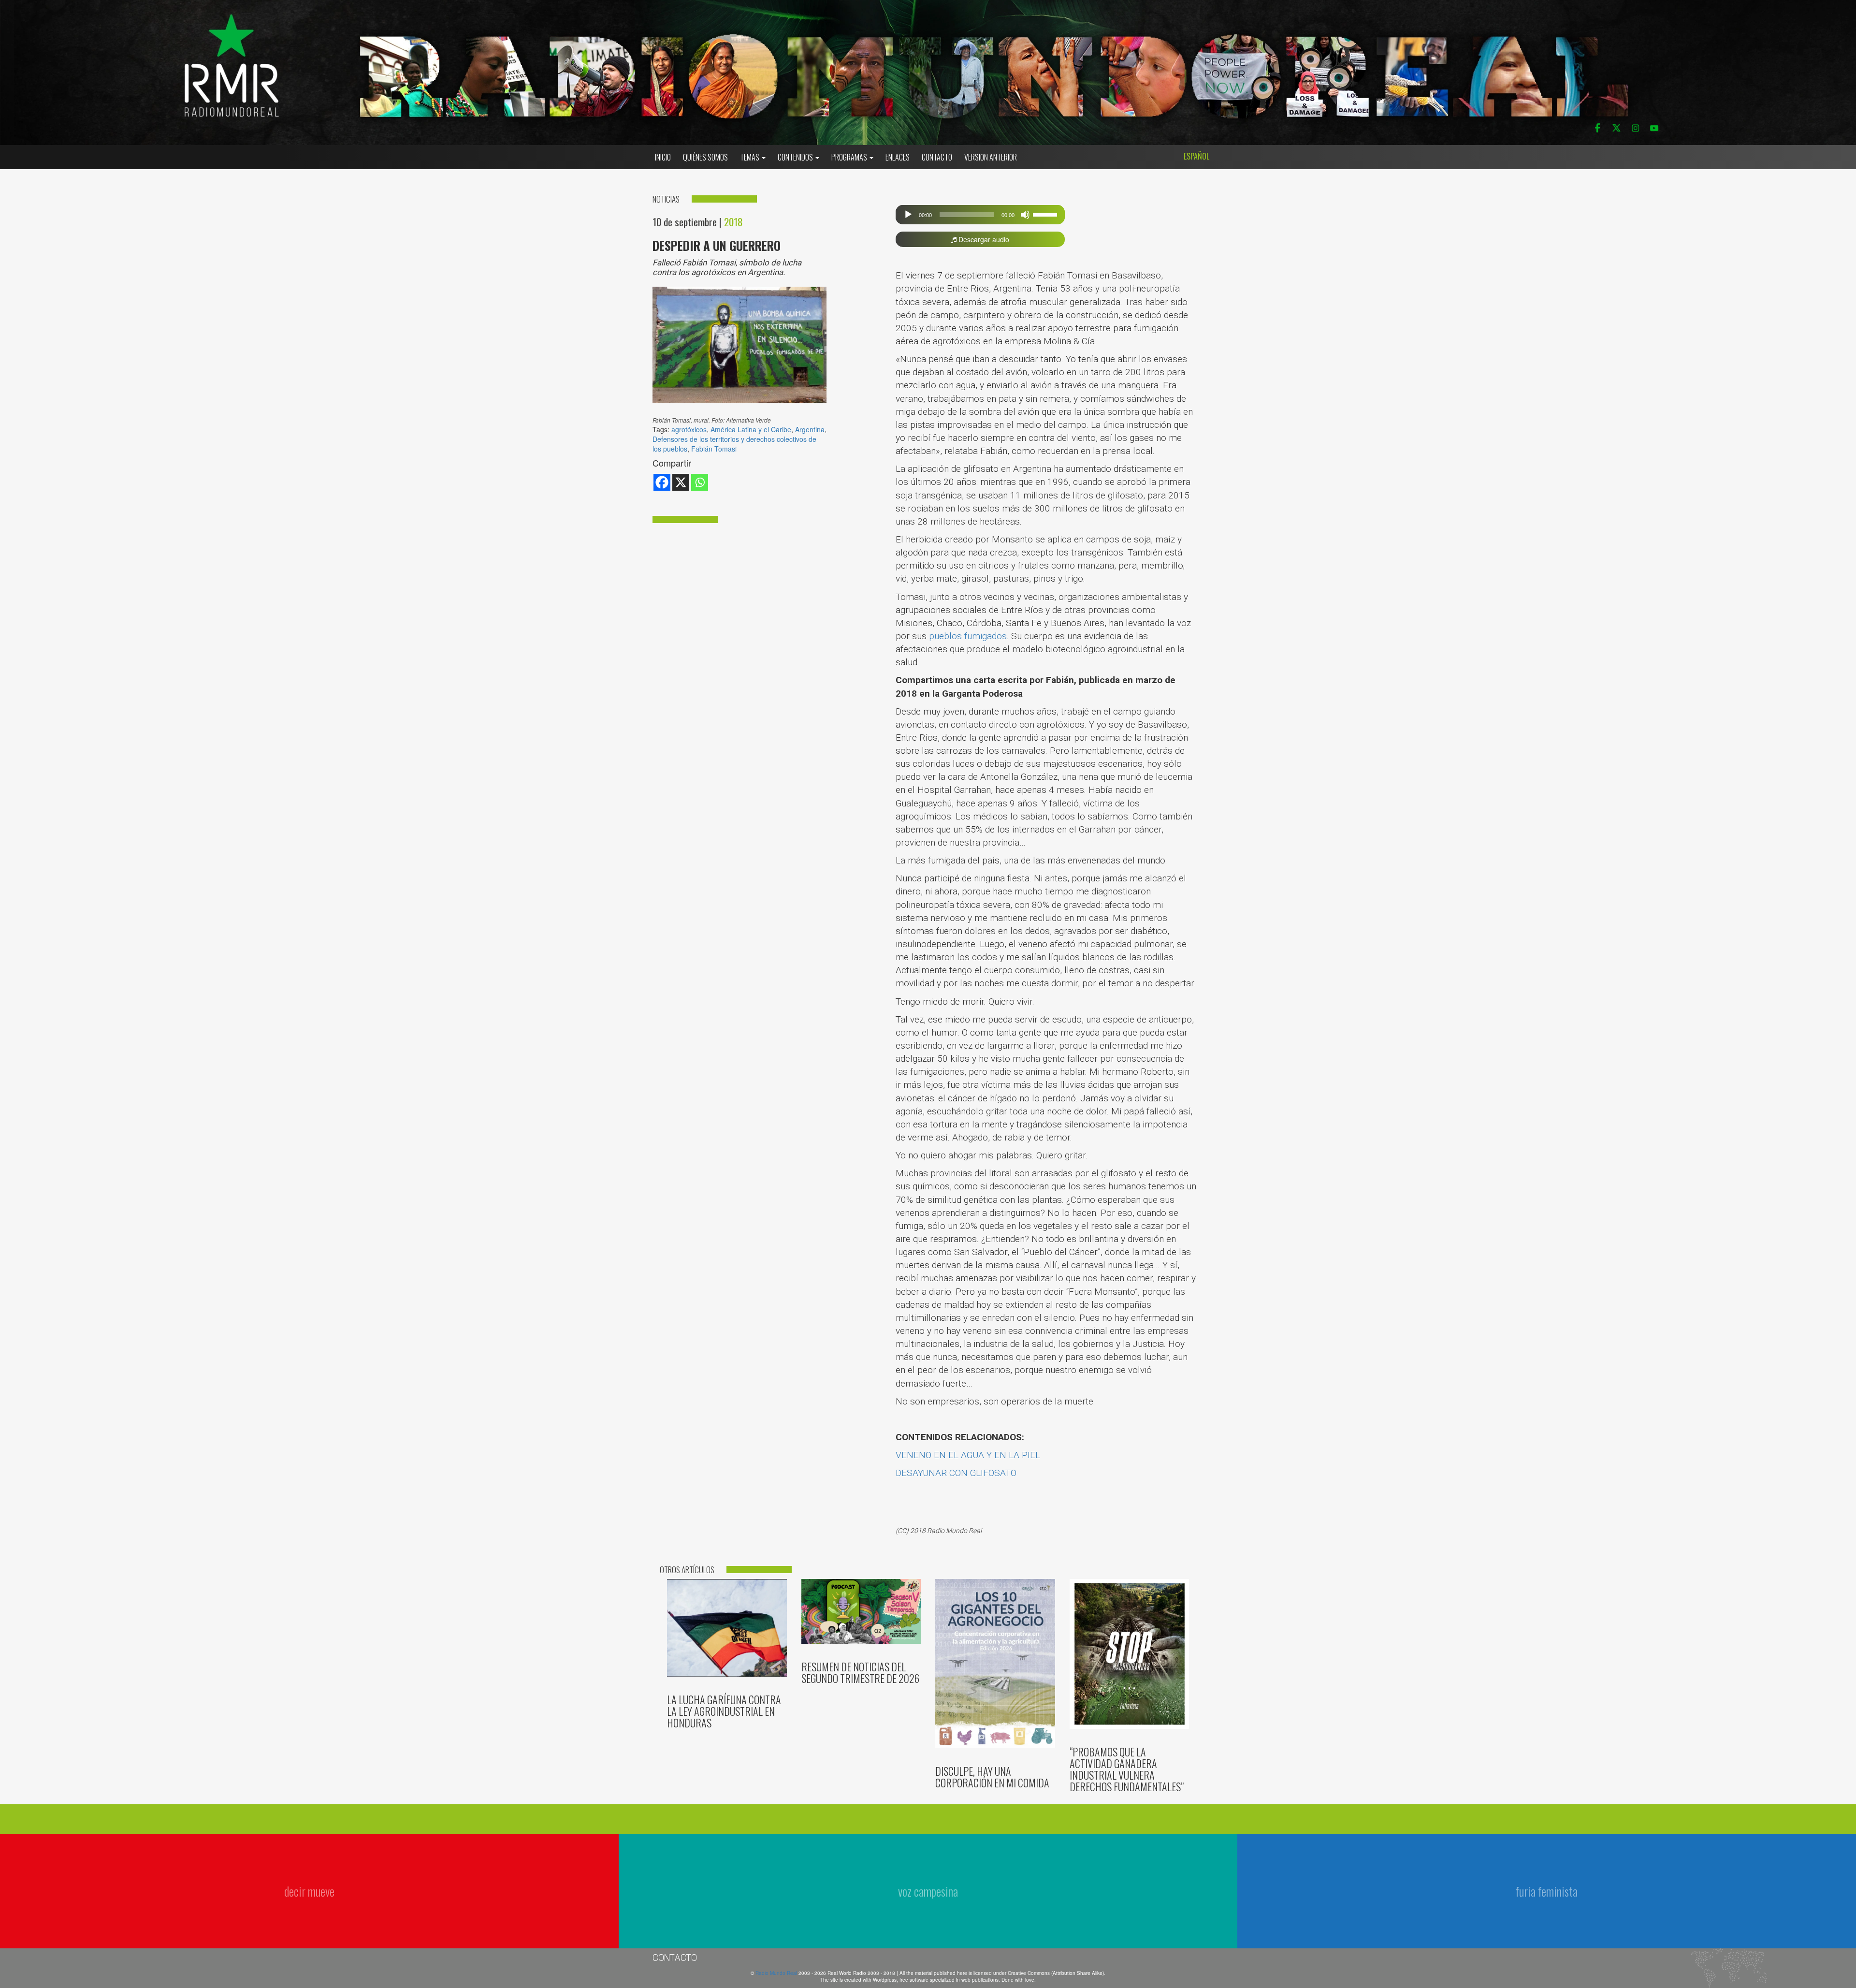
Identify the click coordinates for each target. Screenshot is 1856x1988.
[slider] (1046, 214)
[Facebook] (662, 482)
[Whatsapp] (700, 482)
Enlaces (898, 157)
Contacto (937, 157)
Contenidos (796, 157)
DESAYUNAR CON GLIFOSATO (956, 1473)
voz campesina (928, 1891)
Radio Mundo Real (777, 1973)
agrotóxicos (689, 429)
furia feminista (1546, 1891)
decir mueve (309, 1891)
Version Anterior (991, 157)
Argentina (810, 429)
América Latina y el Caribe (751, 429)
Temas (750, 157)
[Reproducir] (908, 215)
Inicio (663, 157)
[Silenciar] (1025, 215)
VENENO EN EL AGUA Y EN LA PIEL (968, 1455)
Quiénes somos (705, 157)
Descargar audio (983, 239)
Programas (850, 157)
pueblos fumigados (968, 636)
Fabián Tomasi (714, 449)
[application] (980, 215)
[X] (681, 482)
